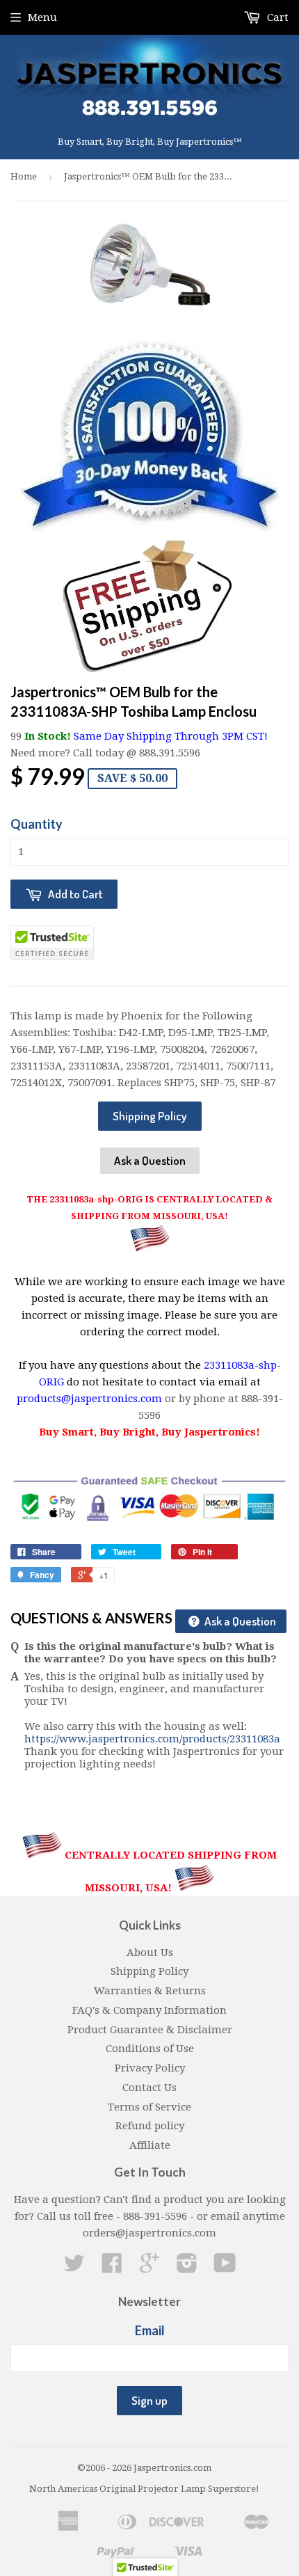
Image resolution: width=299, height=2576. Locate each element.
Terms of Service (149, 2107)
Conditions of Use (150, 2049)
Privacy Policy (150, 2068)
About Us (150, 1953)
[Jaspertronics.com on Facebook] (112, 2268)
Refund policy (150, 2126)
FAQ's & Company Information (149, 2010)
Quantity (37, 824)
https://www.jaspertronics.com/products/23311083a (152, 1739)
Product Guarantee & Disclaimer (150, 2030)
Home (24, 176)
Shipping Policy (150, 1116)
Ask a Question (150, 1160)
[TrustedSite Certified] (52, 943)
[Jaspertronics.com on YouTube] (225, 2268)
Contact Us (149, 2088)
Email (150, 2330)
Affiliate (150, 2145)
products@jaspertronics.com (89, 1399)
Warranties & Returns (150, 1991)
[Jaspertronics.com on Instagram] (187, 2268)
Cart (276, 17)
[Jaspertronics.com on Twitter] (74, 2268)
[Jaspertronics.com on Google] (149, 2268)
